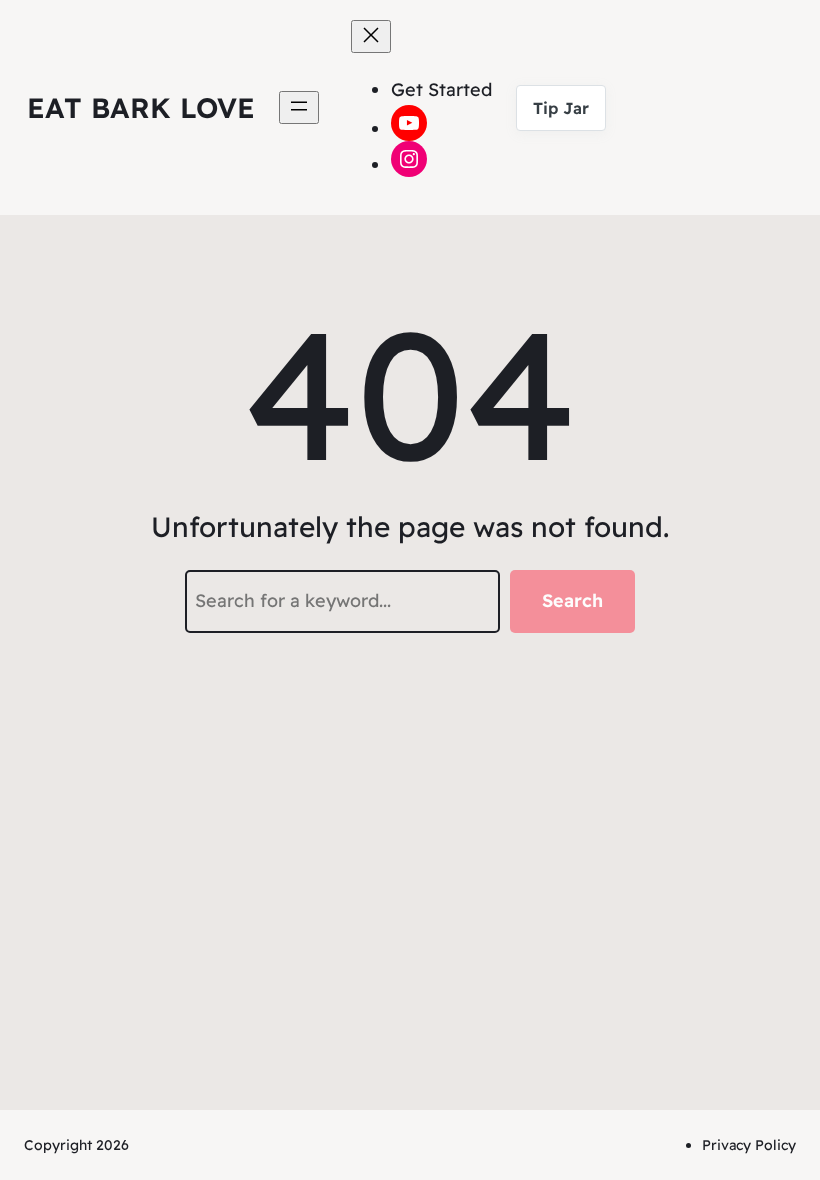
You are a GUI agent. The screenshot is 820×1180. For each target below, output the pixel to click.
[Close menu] (371, 36)
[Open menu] (299, 107)
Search (572, 600)
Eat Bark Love (141, 107)
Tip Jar (561, 108)
